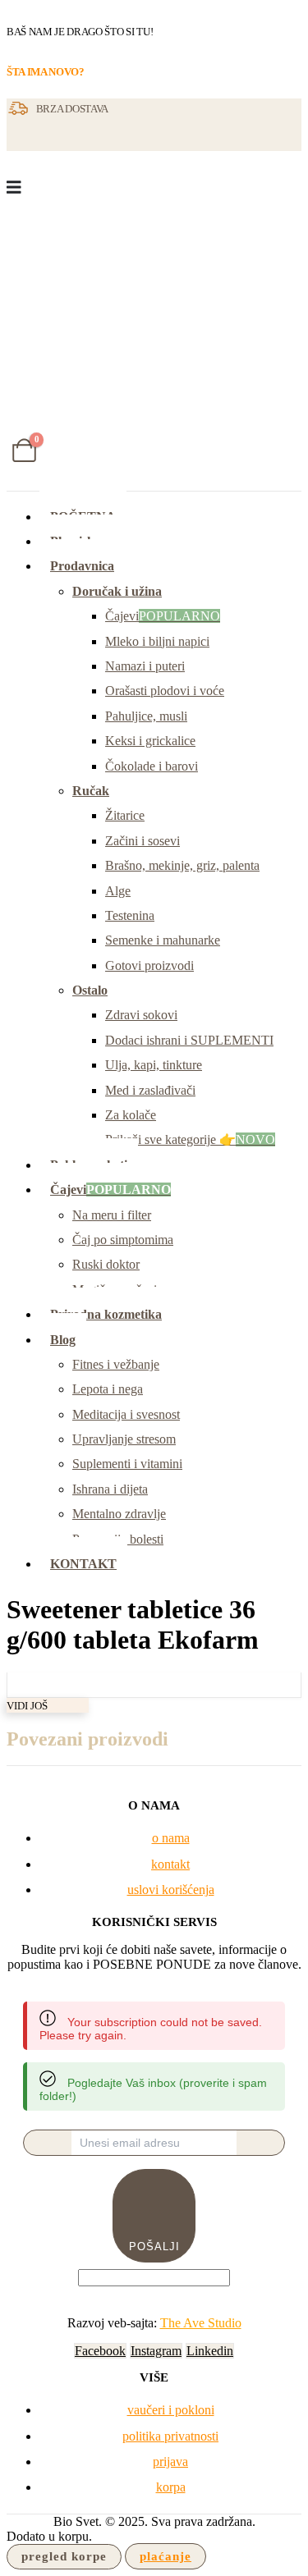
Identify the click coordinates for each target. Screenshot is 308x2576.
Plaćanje (165, 2556)
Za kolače (131, 1115)
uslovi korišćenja (171, 1890)
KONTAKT (83, 1564)
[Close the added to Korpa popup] (290, 18)
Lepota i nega (108, 1389)
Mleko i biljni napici (157, 641)
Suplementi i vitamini (127, 1464)
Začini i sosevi (143, 841)
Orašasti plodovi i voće (165, 691)
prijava (170, 2462)
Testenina (130, 915)
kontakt (170, 1864)
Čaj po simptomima (123, 1240)
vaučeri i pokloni (171, 2410)
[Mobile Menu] (14, 187)
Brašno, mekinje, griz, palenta (182, 865)
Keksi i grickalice (150, 741)
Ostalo (90, 990)
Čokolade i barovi (152, 766)
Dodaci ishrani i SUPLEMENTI (189, 1040)
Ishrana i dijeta (110, 1489)
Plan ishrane (85, 541)
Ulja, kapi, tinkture (154, 1065)
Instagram (156, 2351)
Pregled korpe (64, 2556)
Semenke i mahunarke (163, 940)
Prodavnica (82, 566)
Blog (63, 1340)
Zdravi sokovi (141, 1015)
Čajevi (163, 616)
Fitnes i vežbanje (116, 1364)
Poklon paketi (89, 1165)
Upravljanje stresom (124, 1439)
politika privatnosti (170, 2436)
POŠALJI (154, 2247)
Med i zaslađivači (150, 1090)
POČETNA (83, 517)
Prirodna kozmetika (106, 1314)
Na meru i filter (112, 1215)
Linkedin (210, 2351)
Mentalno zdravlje (119, 1514)
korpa (171, 2487)
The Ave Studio (201, 2323)
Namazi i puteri (145, 666)
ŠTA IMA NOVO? (46, 72)
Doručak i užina (117, 591)
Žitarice (125, 815)
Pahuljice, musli (146, 716)
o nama (171, 1838)
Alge (118, 891)
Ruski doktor (106, 1264)
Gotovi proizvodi (149, 965)
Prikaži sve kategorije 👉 (190, 1139)
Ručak (91, 791)
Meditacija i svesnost (126, 1414)
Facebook (100, 2351)
